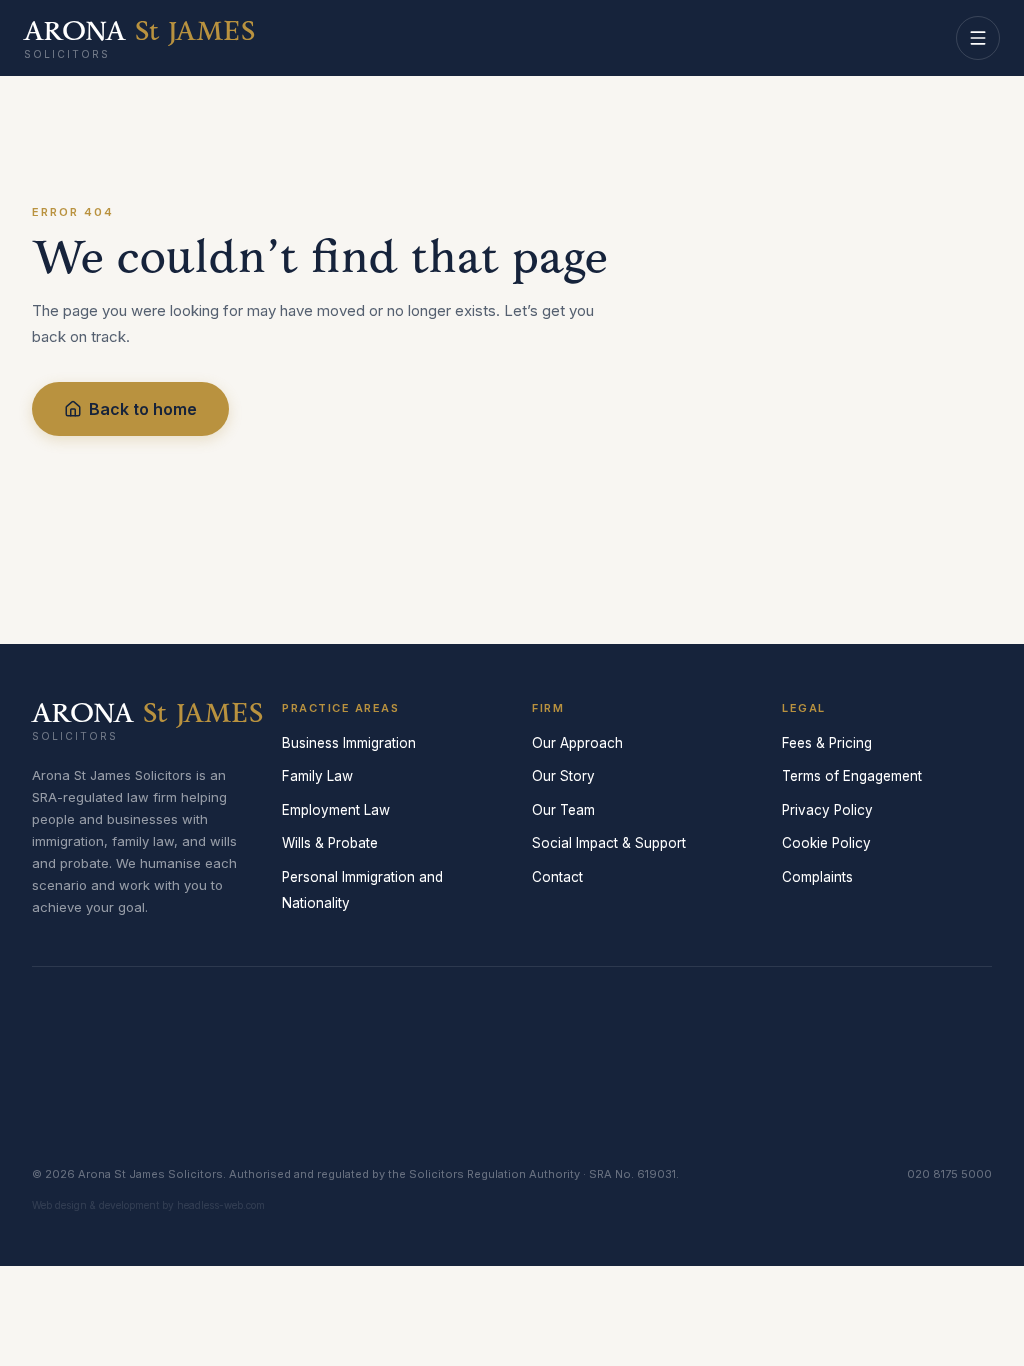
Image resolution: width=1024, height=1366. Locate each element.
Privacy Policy (827, 810)
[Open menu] (978, 38)
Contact (557, 877)
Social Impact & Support (609, 843)
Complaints (817, 877)
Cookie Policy (826, 843)
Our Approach (577, 743)
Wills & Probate (330, 843)
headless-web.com (221, 1205)
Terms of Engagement (852, 776)
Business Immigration (349, 743)
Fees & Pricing (827, 743)
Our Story (563, 776)
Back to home (143, 409)
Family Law (317, 776)
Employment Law (336, 810)
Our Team (563, 810)
